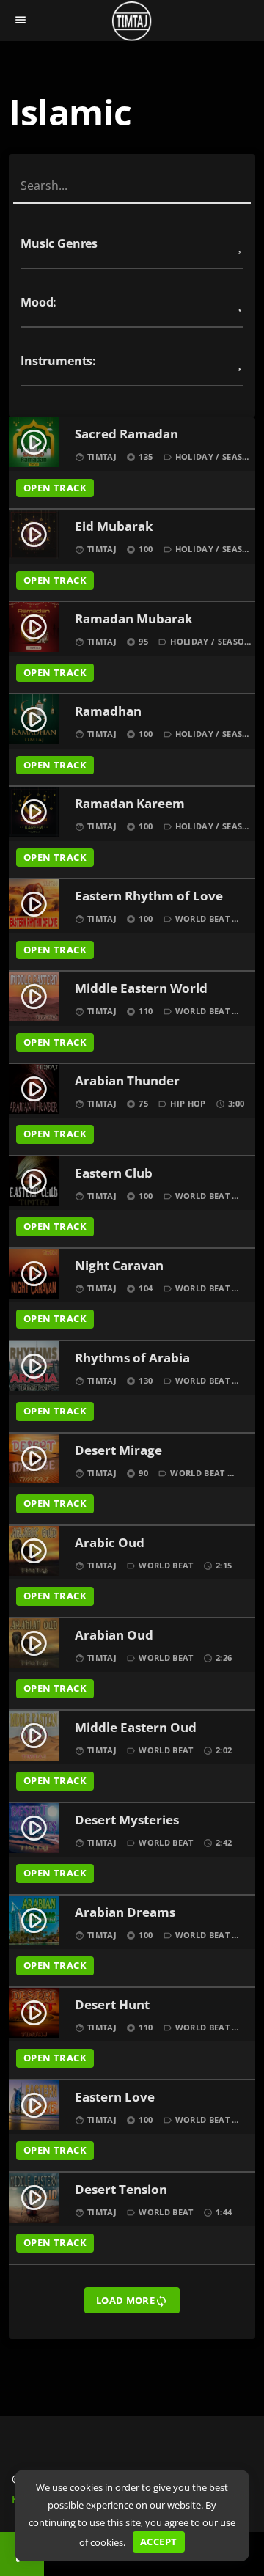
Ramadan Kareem (130, 804)
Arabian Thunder (127, 1081)
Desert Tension (121, 2190)
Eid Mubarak (114, 527)
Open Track (55, 488)
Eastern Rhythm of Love (149, 896)
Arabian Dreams (125, 1913)
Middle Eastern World (141, 989)
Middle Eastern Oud (136, 1728)
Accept (158, 2542)
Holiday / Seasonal (216, 641)
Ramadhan (108, 712)
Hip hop (188, 1103)
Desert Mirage (118, 1451)
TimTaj (102, 456)
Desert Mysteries (127, 1820)
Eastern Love (115, 2098)
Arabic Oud (110, 1543)
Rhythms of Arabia (132, 1358)
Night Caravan (119, 1266)
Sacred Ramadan (126, 434)
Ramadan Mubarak (134, 619)
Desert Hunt (112, 2005)
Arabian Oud (114, 1636)
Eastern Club (114, 1174)
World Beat (202, 918)
